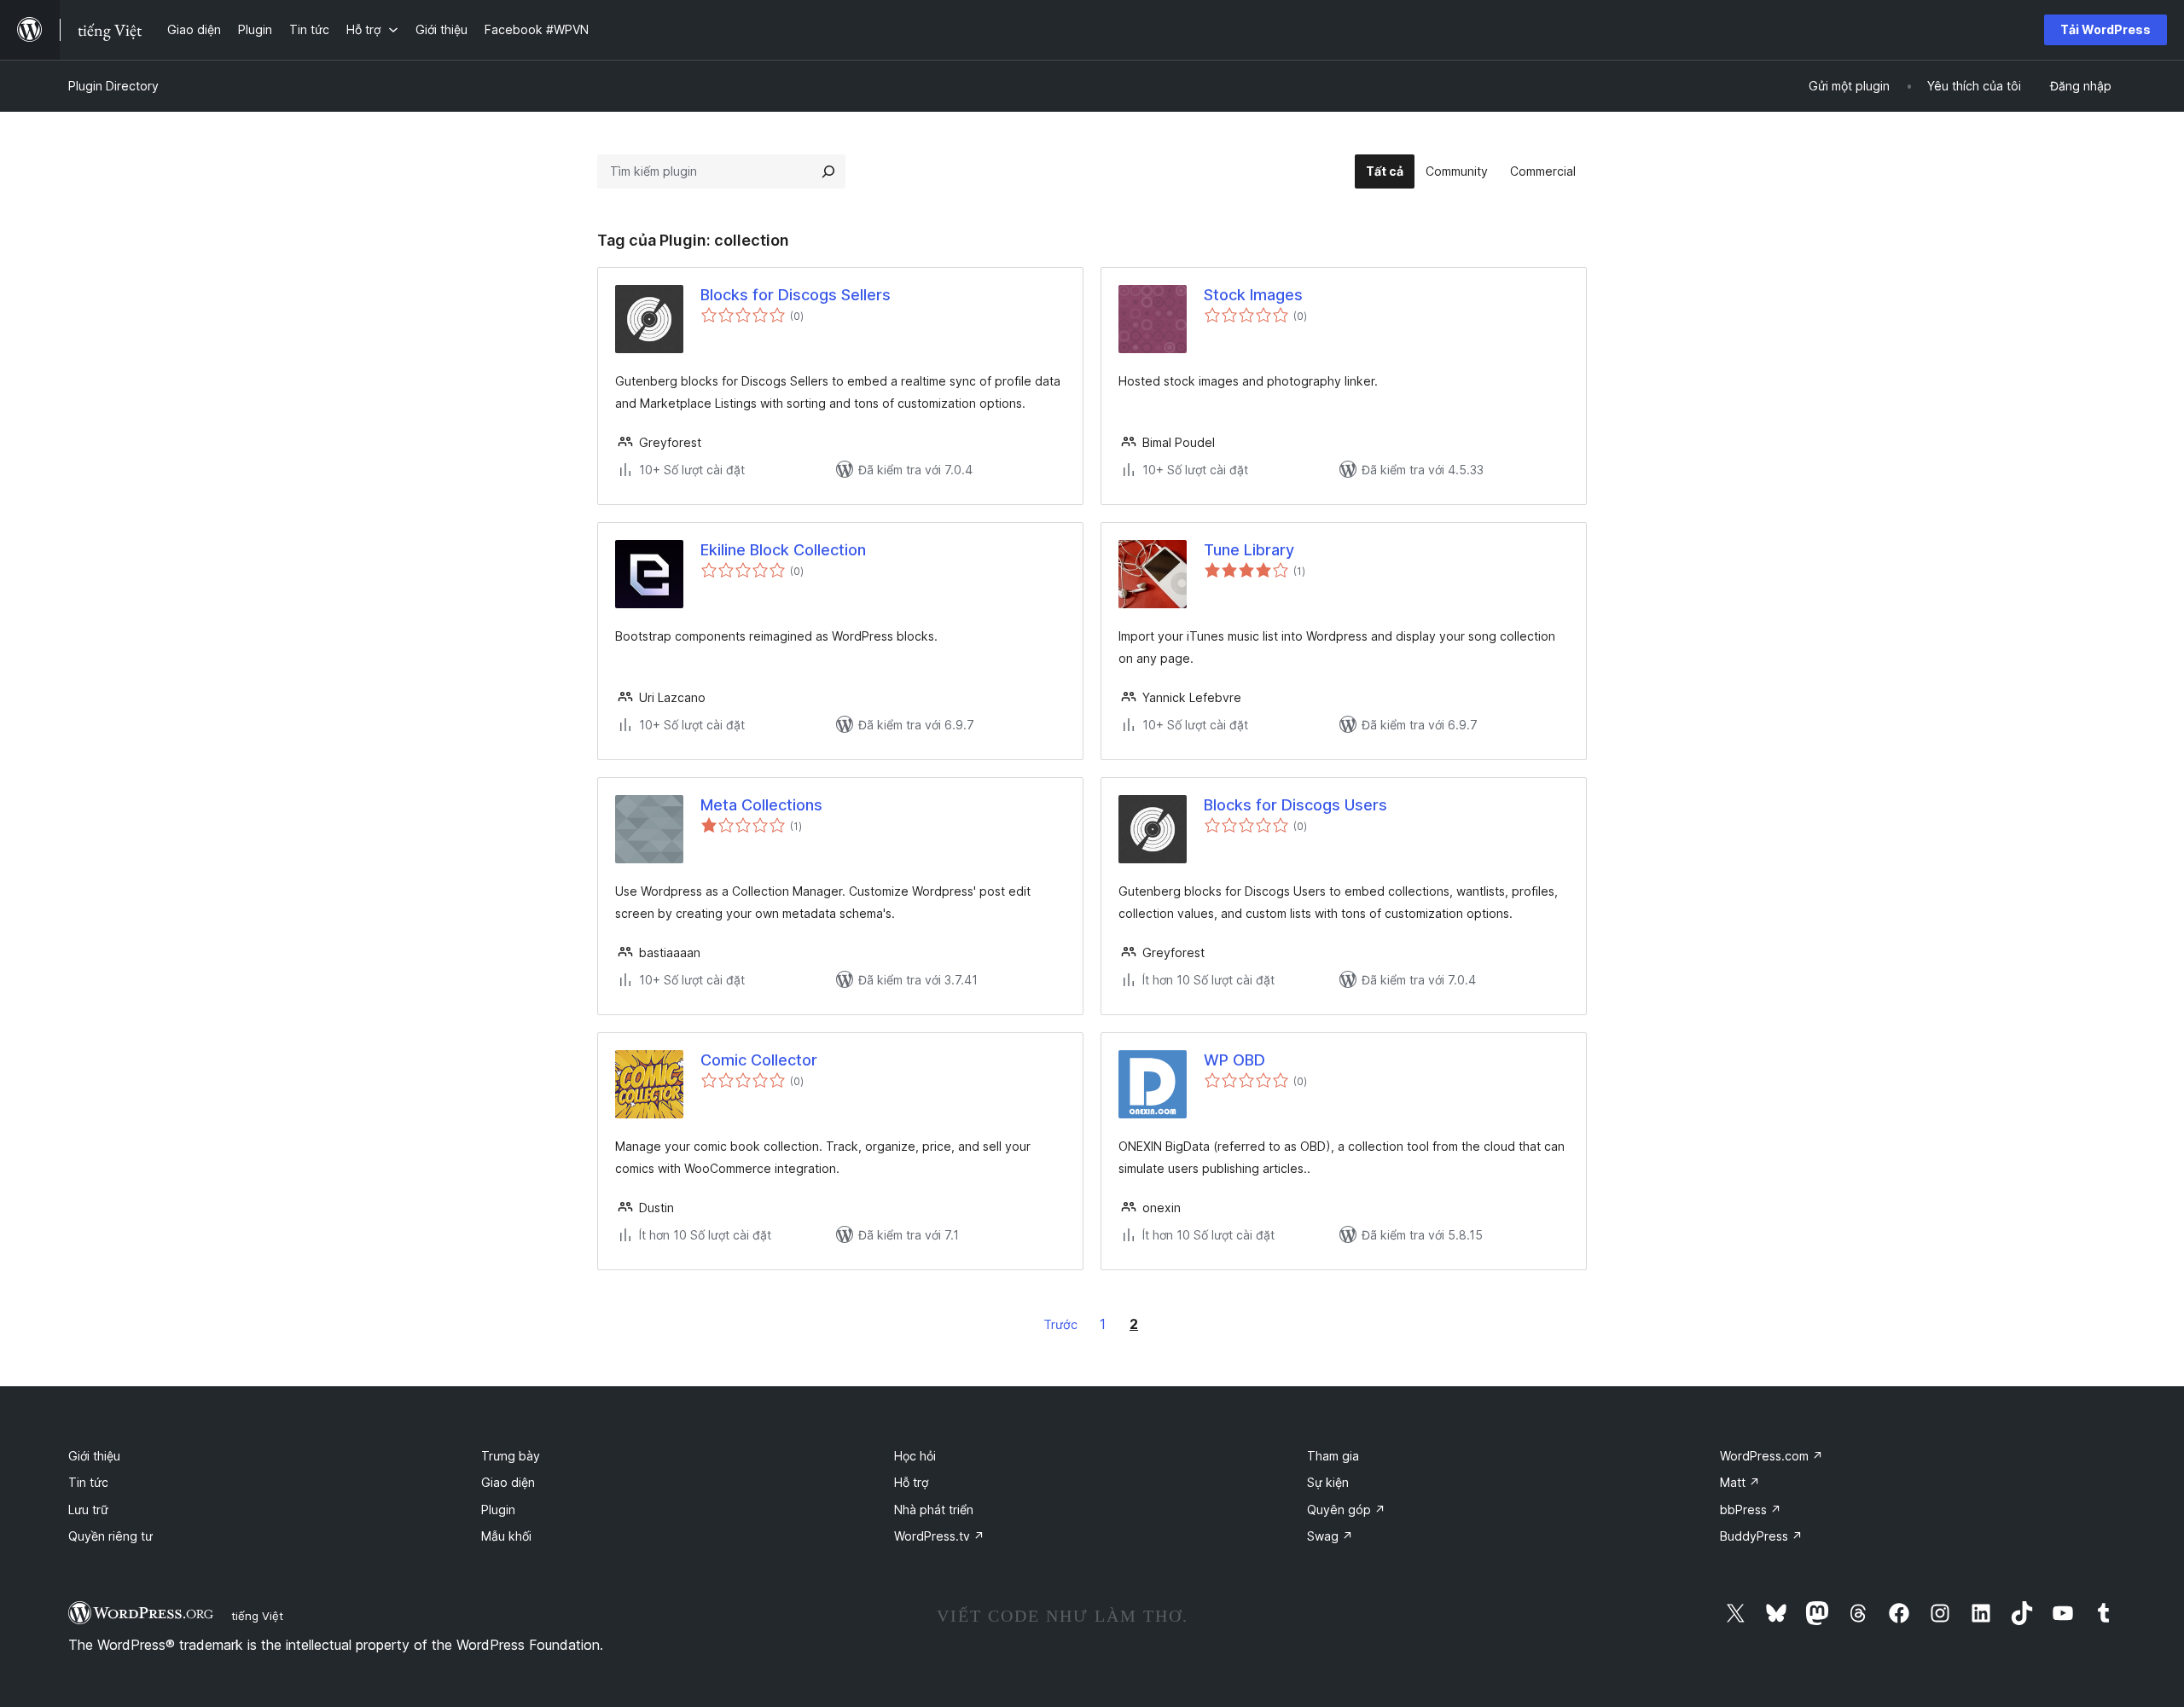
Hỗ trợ (911, 1482)
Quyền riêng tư (110, 1536)
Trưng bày (511, 1456)
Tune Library (1249, 550)
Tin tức (88, 1482)
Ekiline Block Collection (783, 550)
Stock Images (1253, 295)
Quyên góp (1346, 1510)
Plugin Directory (113, 86)
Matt (1740, 1482)
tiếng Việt (257, 1616)
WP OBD (1234, 1060)
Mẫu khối (506, 1536)
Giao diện (508, 1482)
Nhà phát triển (934, 1510)
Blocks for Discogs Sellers (796, 295)
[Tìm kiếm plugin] (828, 171)
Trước (1060, 1324)
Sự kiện (1328, 1482)
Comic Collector (759, 1060)
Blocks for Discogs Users (1295, 805)
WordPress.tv (939, 1536)
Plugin (498, 1510)
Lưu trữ (88, 1510)
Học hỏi (915, 1456)
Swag (1330, 1536)
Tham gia (1333, 1456)
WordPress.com (1772, 1456)
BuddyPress (1761, 1536)
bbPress (1751, 1510)
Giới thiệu (94, 1456)
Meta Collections (761, 805)
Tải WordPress (2106, 29)
